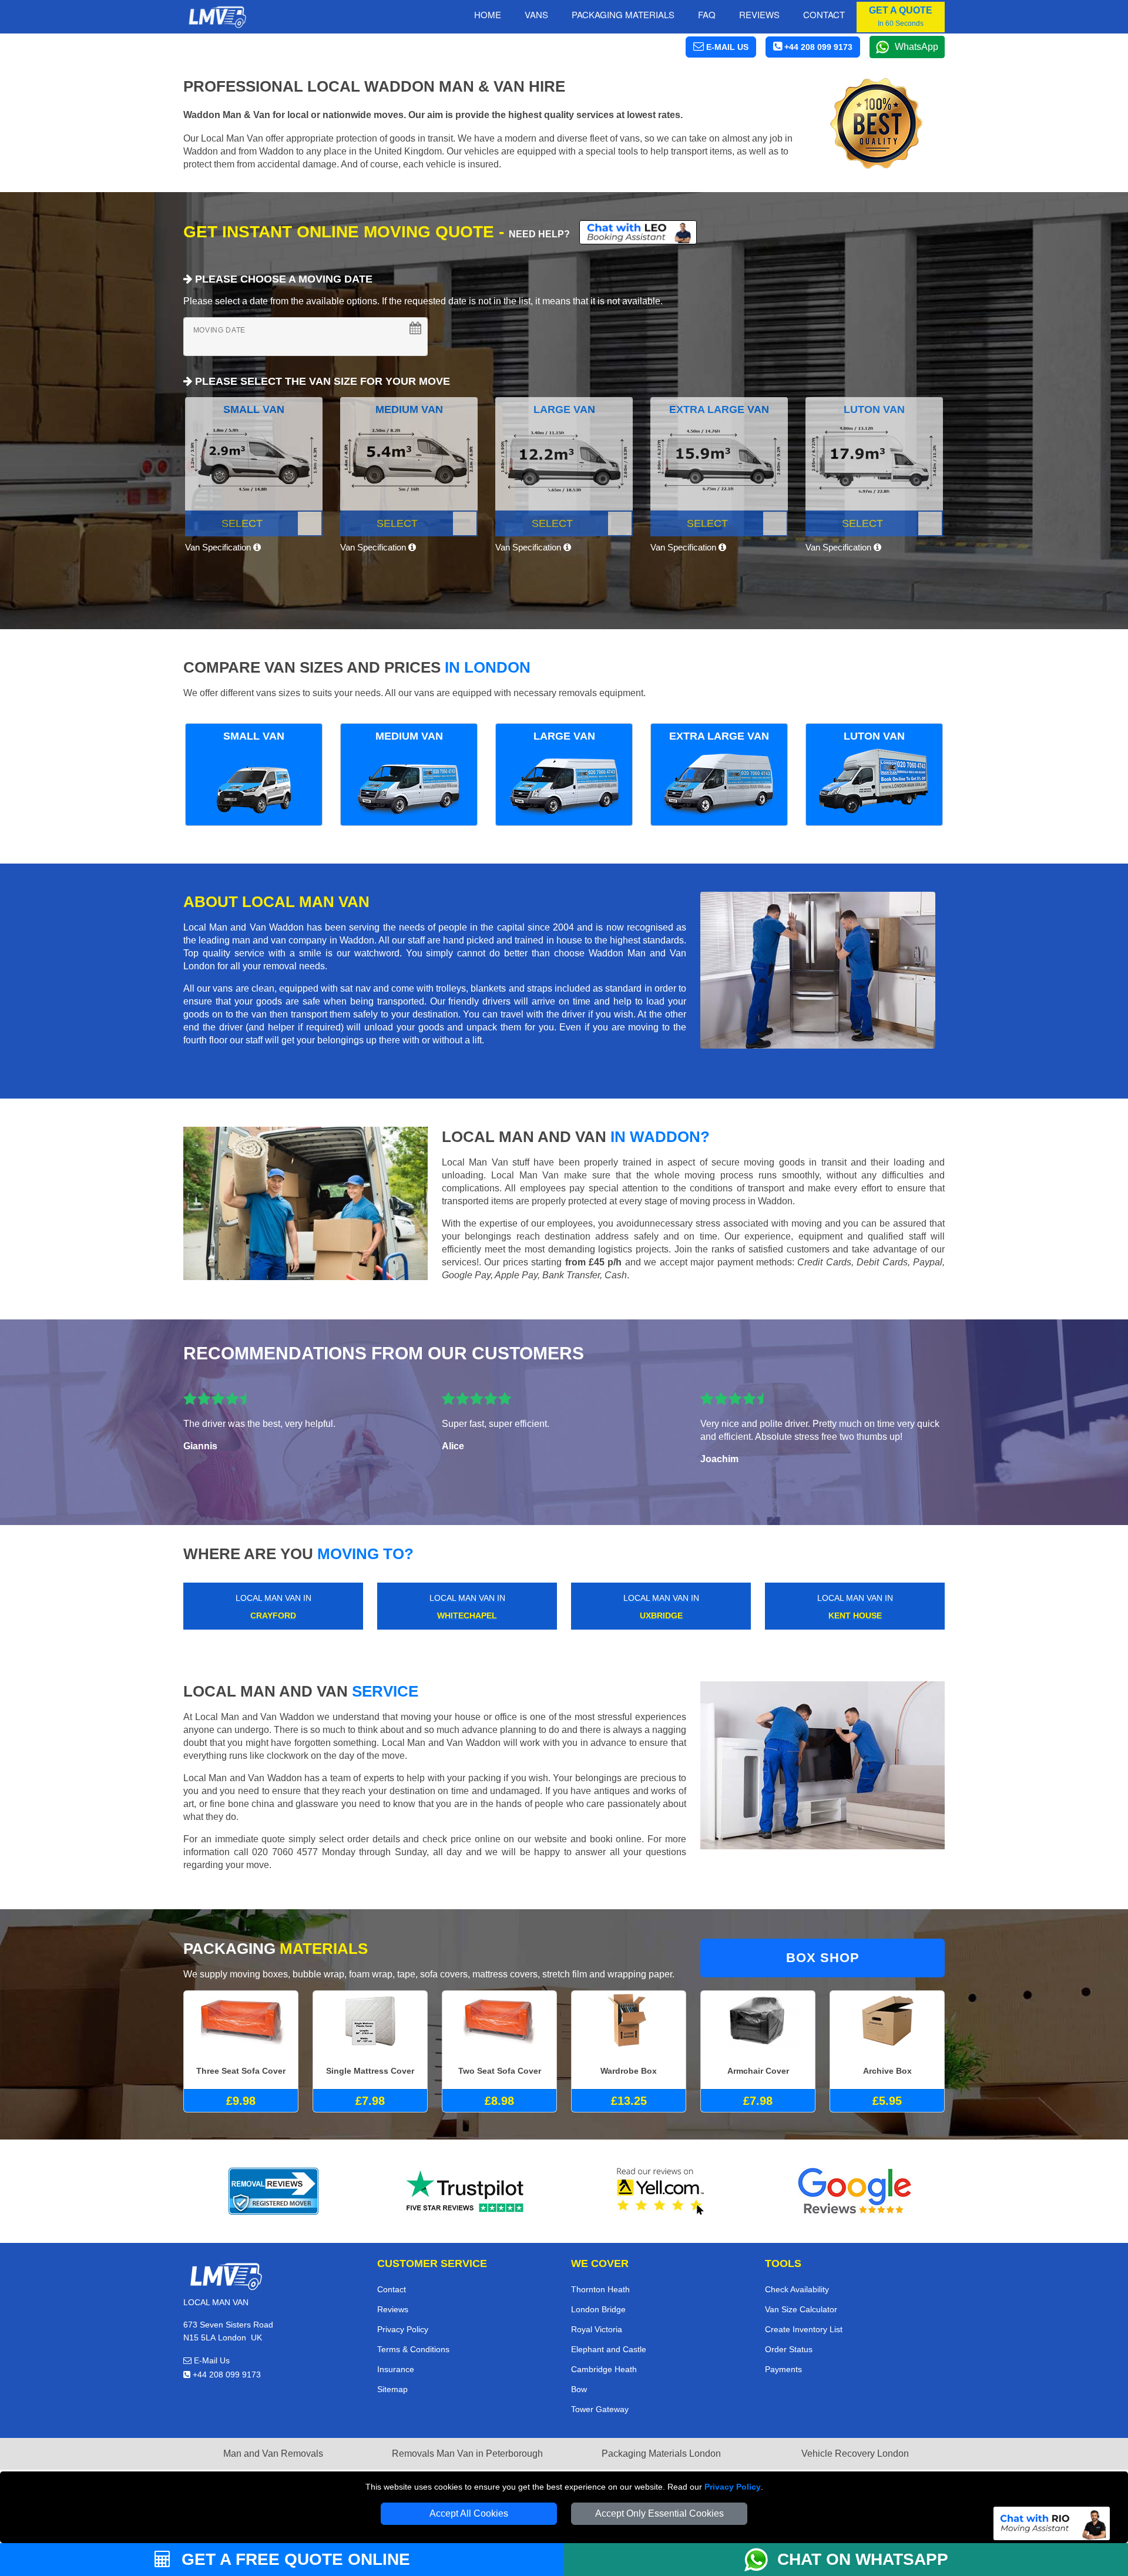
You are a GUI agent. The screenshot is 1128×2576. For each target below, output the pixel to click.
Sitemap (392, 2389)
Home (488, 14)
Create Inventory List (804, 2329)
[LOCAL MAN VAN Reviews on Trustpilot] (467, 2191)
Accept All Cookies (469, 2513)
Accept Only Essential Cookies (659, 2513)
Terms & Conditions (413, 2349)
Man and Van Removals (273, 2454)
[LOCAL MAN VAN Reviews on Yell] (661, 2191)
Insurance (396, 2369)
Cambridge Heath (604, 2369)
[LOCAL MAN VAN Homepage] (217, 17)
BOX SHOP (823, 1958)
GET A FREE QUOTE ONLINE (293, 2559)
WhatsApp (916, 47)
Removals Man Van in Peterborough (467, 2454)
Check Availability (797, 2289)
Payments (783, 2369)
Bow (579, 2389)
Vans (536, 14)
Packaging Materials (623, 14)
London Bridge (598, 2309)
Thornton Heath (600, 2289)
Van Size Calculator (801, 2309)
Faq (707, 14)
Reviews (759, 14)
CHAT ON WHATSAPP (863, 2559)
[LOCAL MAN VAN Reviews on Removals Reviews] (273, 2191)
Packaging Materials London (661, 2454)
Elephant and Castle (609, 2349)
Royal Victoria (597, 2329)
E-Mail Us (211, 2360)
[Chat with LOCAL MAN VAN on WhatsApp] (761, 2560)
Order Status (789, 2349)
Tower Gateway (600, 2409)
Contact (824, 14)
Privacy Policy (733, 2487)
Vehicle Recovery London (855, 2454)
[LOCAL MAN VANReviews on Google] (855, 2191)
